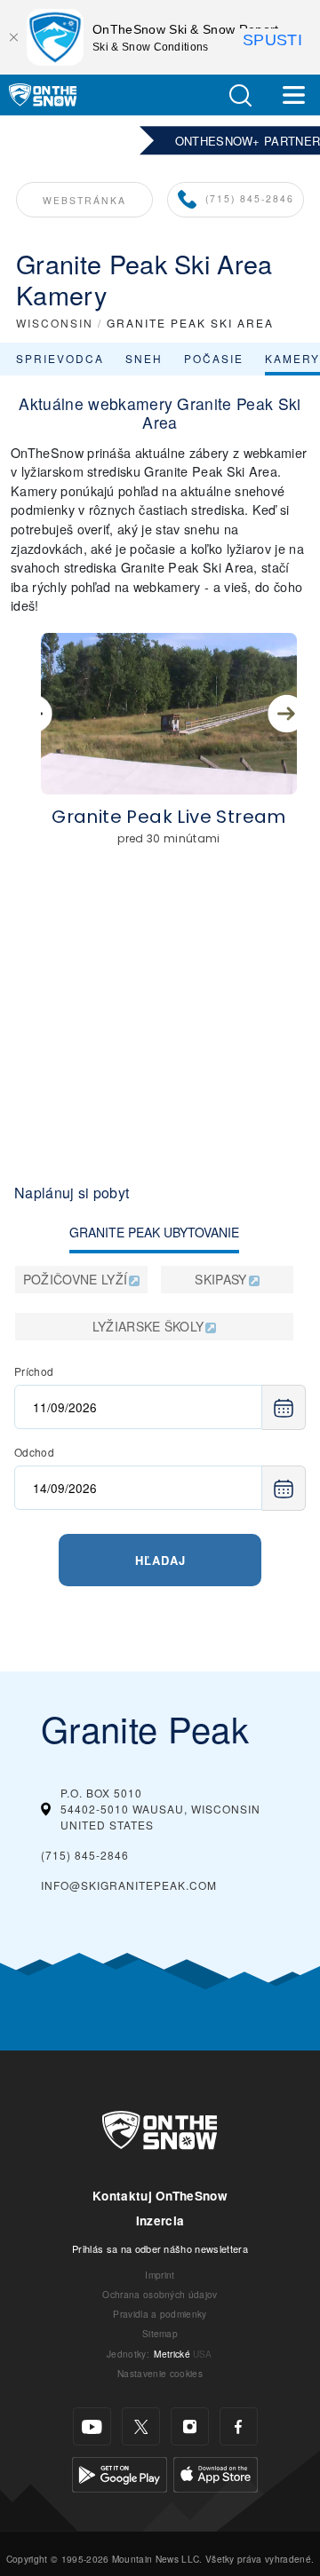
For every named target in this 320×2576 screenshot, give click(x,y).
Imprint (160, 2275)
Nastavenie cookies (160, 2373)
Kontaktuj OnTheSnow (160, 2196)
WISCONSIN (55, 323)
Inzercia (160, 2220)
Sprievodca (60, 358)
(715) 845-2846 (250, 198)
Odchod (34, 1452)
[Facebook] (239, 2426)
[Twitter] (141, 2426)
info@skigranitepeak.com (129, 1885)
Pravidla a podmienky (160, 2314)
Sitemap (160, 2333)
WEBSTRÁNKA (84, 200)
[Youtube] (92, 2426)
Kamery (292, 358)
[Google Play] (120, 2473)
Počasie (214, 358)
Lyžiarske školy (148, 1326)
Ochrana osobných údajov (160, 2294)
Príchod (34, 1371)
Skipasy (220, 1279)
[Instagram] (190, 2426)
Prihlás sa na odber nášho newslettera (160, 2248)
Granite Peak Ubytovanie (154, 1232)
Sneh (144, 358)
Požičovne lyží (75, 1279)
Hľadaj (160, 1560)
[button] (240, 95)
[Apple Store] (216, 2473)
